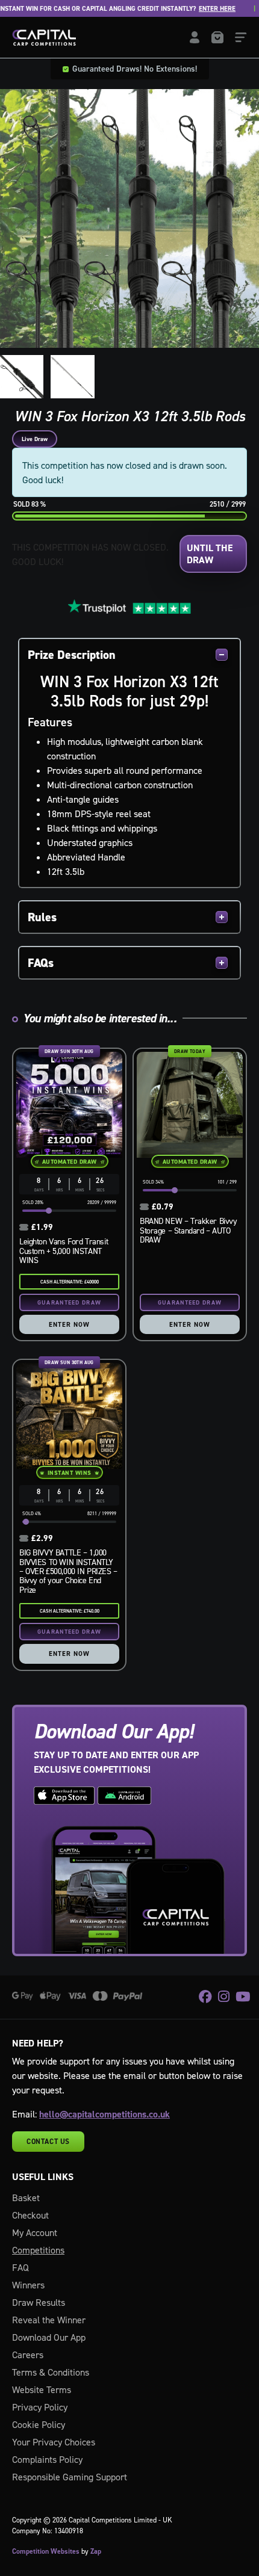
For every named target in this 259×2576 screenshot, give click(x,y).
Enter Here (197, 9)
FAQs (41, 963)
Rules (42, 917)
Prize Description (72, 655)
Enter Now (70, 1324)
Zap (96, 2551)
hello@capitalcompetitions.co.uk (105, 2114)
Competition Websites (46, 2551)
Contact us (48, 2142)
